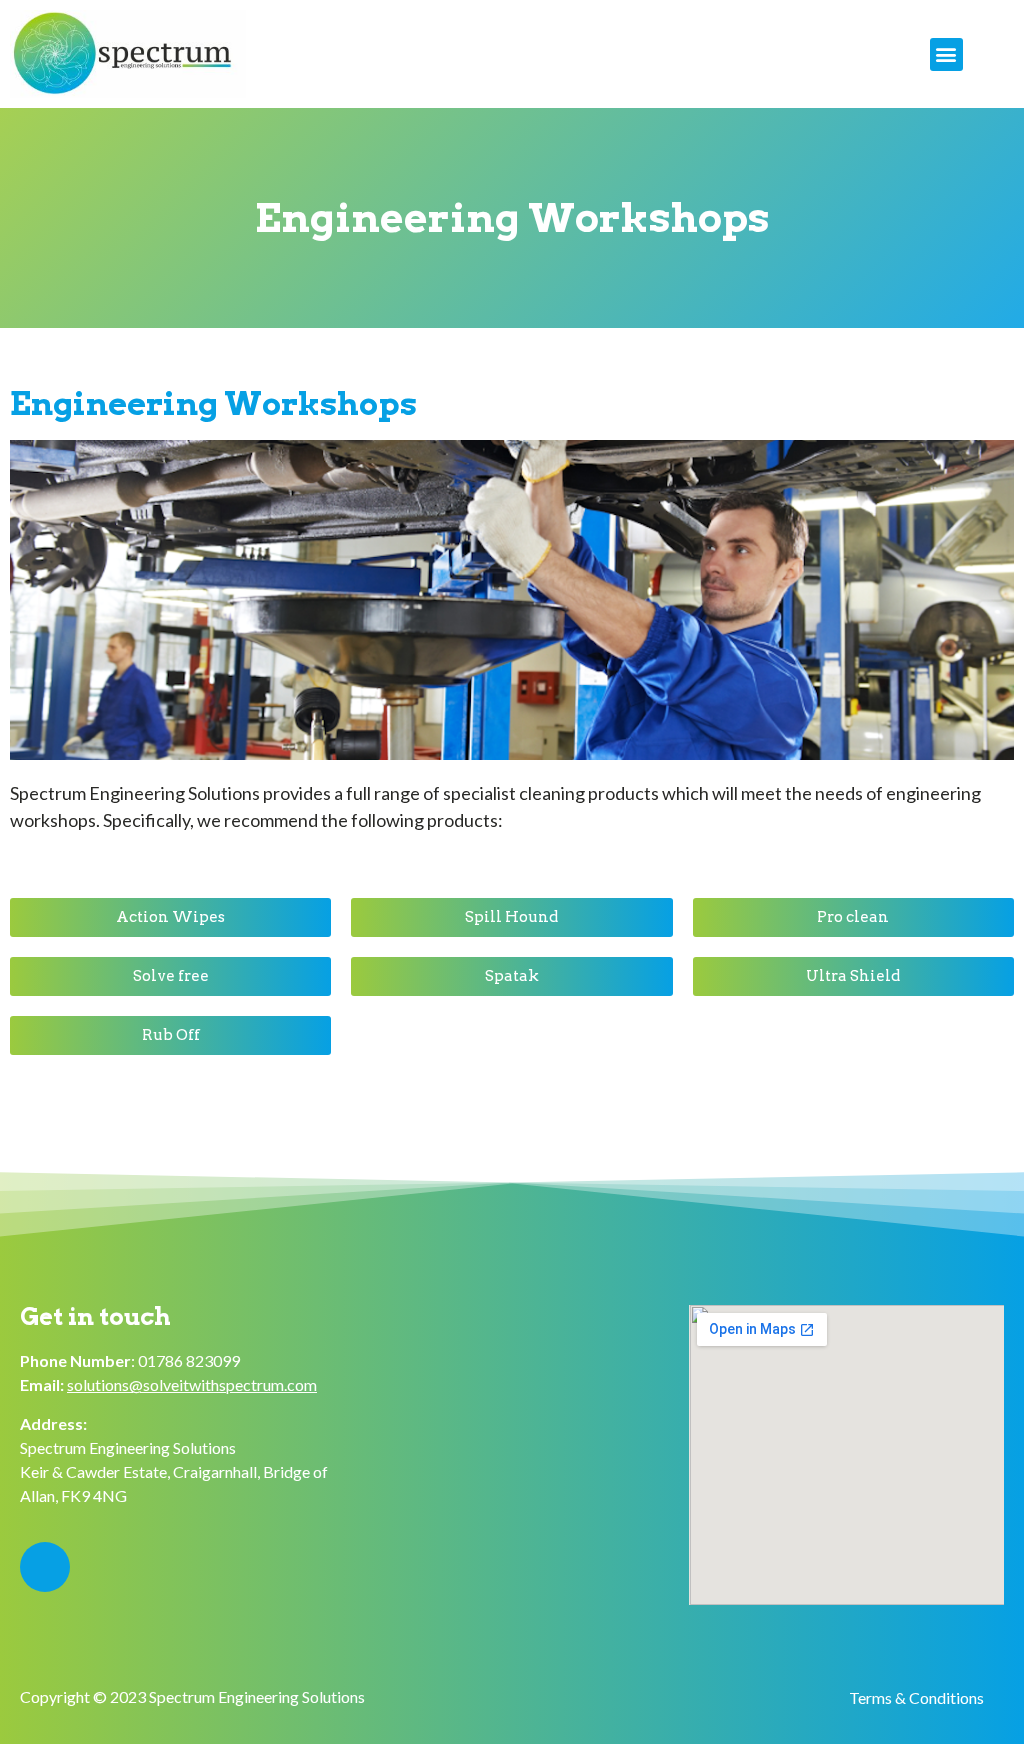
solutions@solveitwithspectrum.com (192, 1384)
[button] (946, 54)
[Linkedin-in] (45, 1567)
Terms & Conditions (916, 1697)
